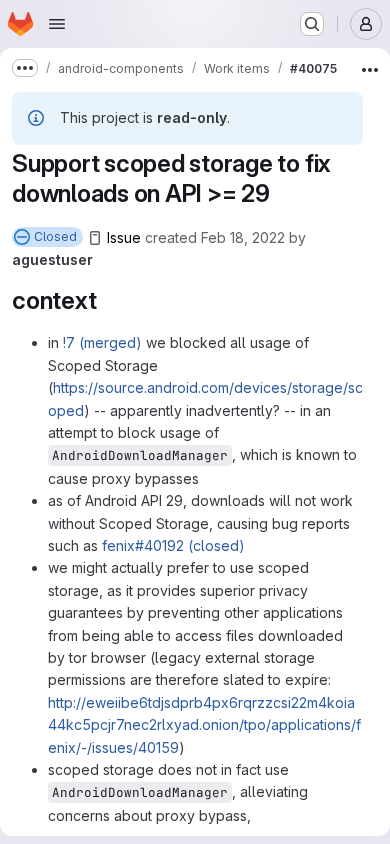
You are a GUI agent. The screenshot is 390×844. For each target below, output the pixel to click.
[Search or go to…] (312, 24)
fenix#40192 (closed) (173, 545)
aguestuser (52, 259)
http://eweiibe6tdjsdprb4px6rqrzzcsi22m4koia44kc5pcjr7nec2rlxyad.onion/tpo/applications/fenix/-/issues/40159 (204, 725)
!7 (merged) (102, 342)
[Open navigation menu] (57, 24)
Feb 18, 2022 (243, 237)
